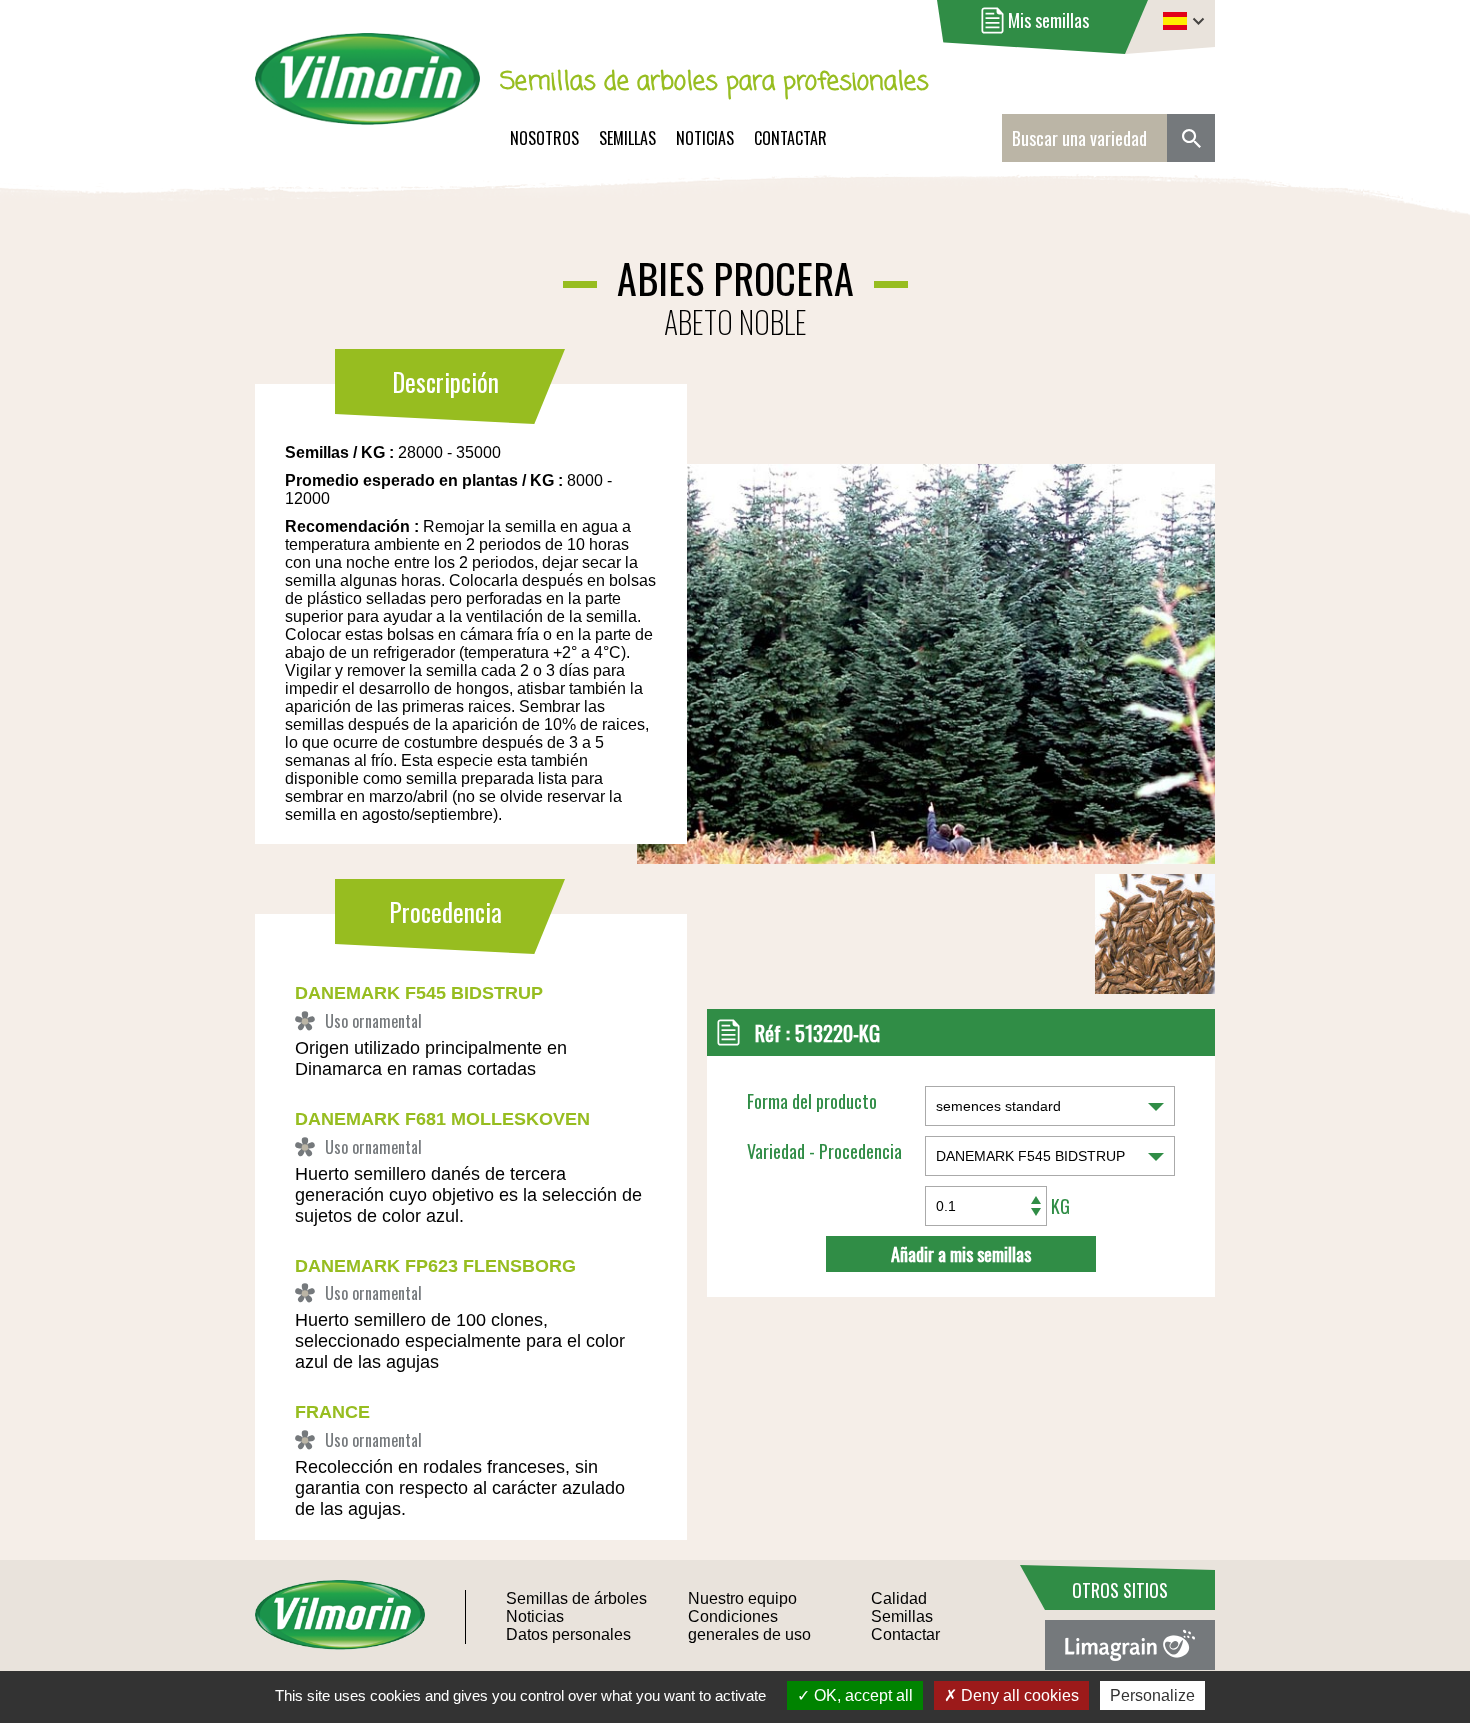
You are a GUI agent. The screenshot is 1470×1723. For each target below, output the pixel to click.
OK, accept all (861, 1695)
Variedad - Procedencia (824, 1151)
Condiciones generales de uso (749, 1625)
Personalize (1152, 1695)
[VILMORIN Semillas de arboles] (367, 92)
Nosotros (544, 138)
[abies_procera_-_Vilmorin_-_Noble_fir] (782, 609)
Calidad (899, 1598)
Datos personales (568, 1634)
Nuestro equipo (742, 1598)
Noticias (705, 138)
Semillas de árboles (576, 1598)
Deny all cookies (1018, 1695)
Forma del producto (812, 1101)
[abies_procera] (1155, 988)
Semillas (627, 138)
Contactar (790, 138)
